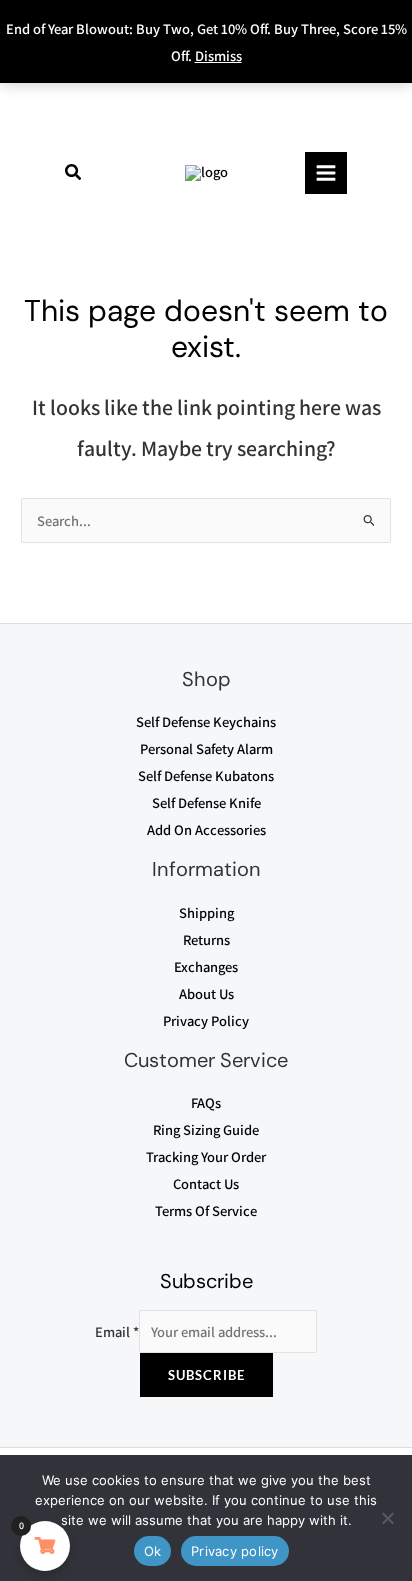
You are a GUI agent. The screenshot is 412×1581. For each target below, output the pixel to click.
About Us (206, 993)
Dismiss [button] (218, 55)
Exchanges (206, 966)
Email (117, 1331)
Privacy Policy (206, 1020)
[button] (74, 173)
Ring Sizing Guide (206, 1129)
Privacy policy (235, 1551)
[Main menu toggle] (326, 173)
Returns (206, 939)
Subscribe (206, 1375)
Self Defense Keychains (206, 721)
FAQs (206, 1102)
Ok (153, 1551)
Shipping (206, 912)
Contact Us (206, 1183)
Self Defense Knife (206, 802)
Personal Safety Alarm (206, 748)
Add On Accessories (206, 829)
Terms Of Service (206, 1210)
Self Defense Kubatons (206, 775)
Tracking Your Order (206, 1156)
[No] (387, 1518)
